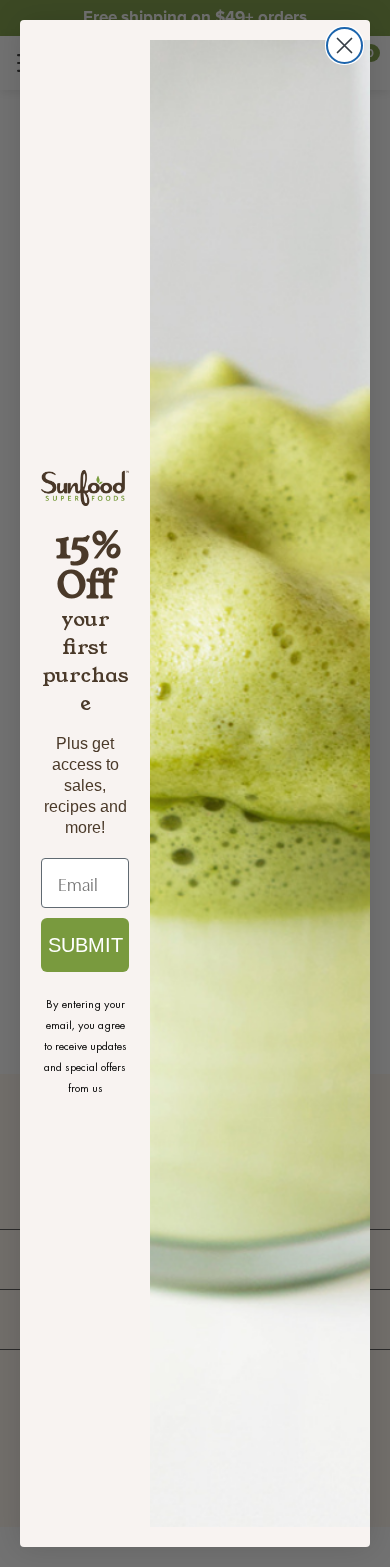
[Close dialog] (344, 45)
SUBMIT (85, 945)
